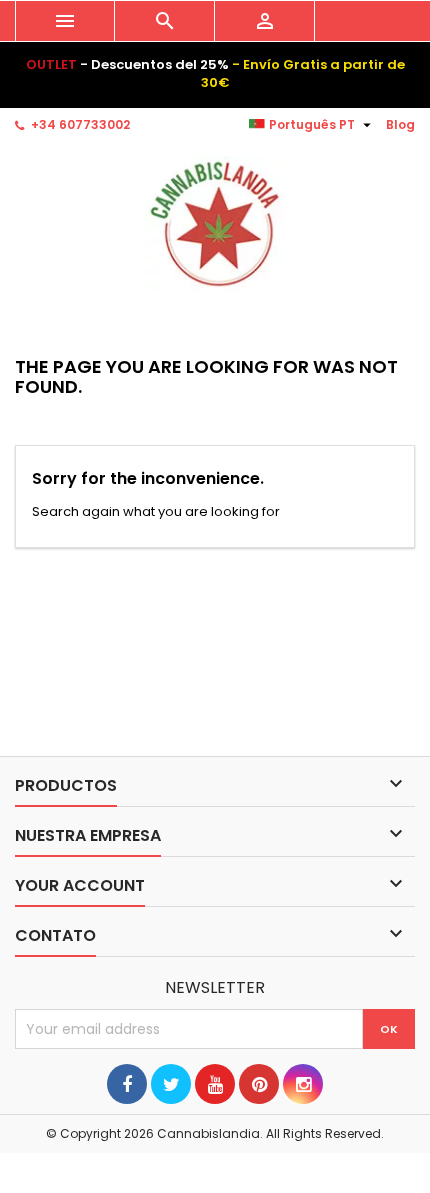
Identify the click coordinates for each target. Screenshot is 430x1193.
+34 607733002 (80, 124)
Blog (400, 124)
